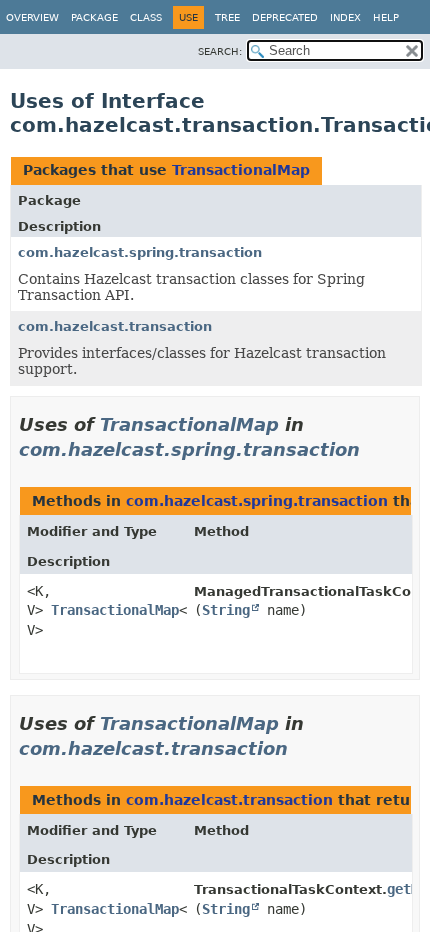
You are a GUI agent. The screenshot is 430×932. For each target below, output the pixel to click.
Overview (32, 17)
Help (386, 17)
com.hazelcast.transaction (115, 326)
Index (345, 17)
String (226, 610)
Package (94, 17)
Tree (227, 17)
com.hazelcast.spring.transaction (140, 252)
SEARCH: (220, 51)
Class (146, 17)
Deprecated (285, 17)
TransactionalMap (241, 170)
